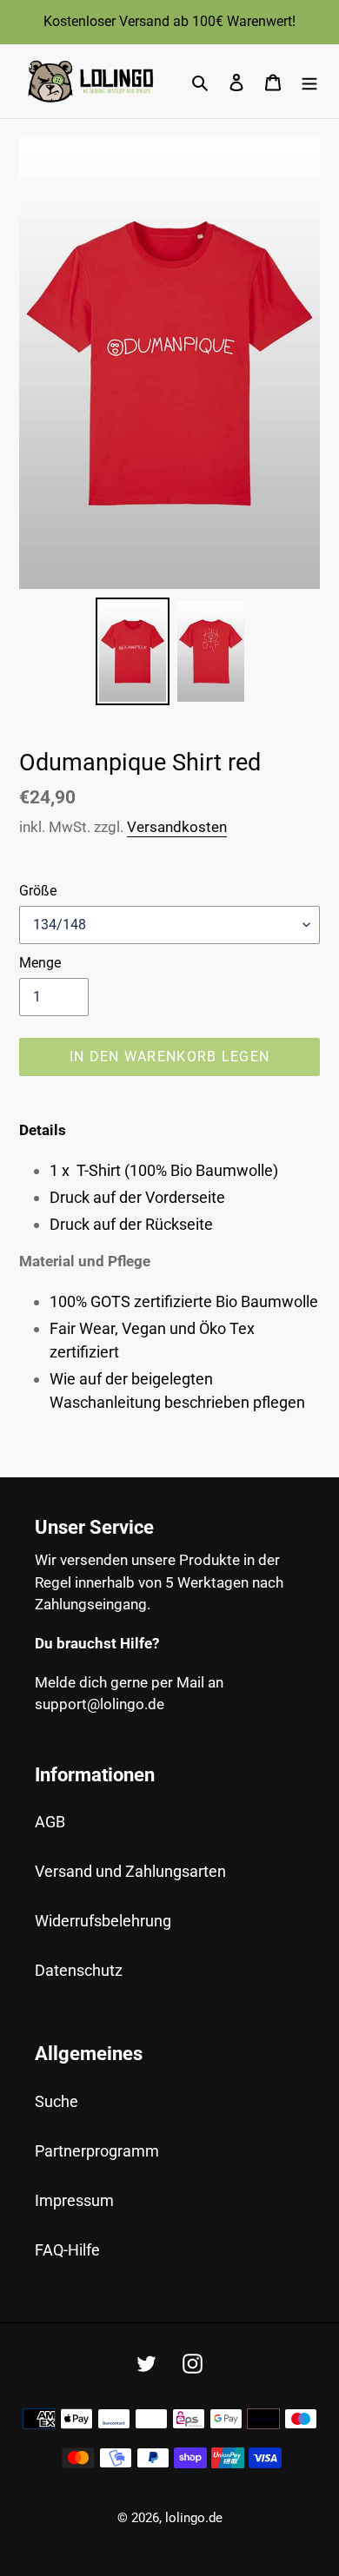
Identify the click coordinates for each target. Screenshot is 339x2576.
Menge (40, 963)
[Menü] (309, 81)
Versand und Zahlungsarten (130, 1871)
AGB (50, 1822)
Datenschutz (79, 1970)
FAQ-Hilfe (67, 2250)
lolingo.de (194, 2518)
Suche (56, 2101)
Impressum (74, 2200)
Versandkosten (177, 827)
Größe (38, 891)
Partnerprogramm (97, 2151)
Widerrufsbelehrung (103, 1921)
